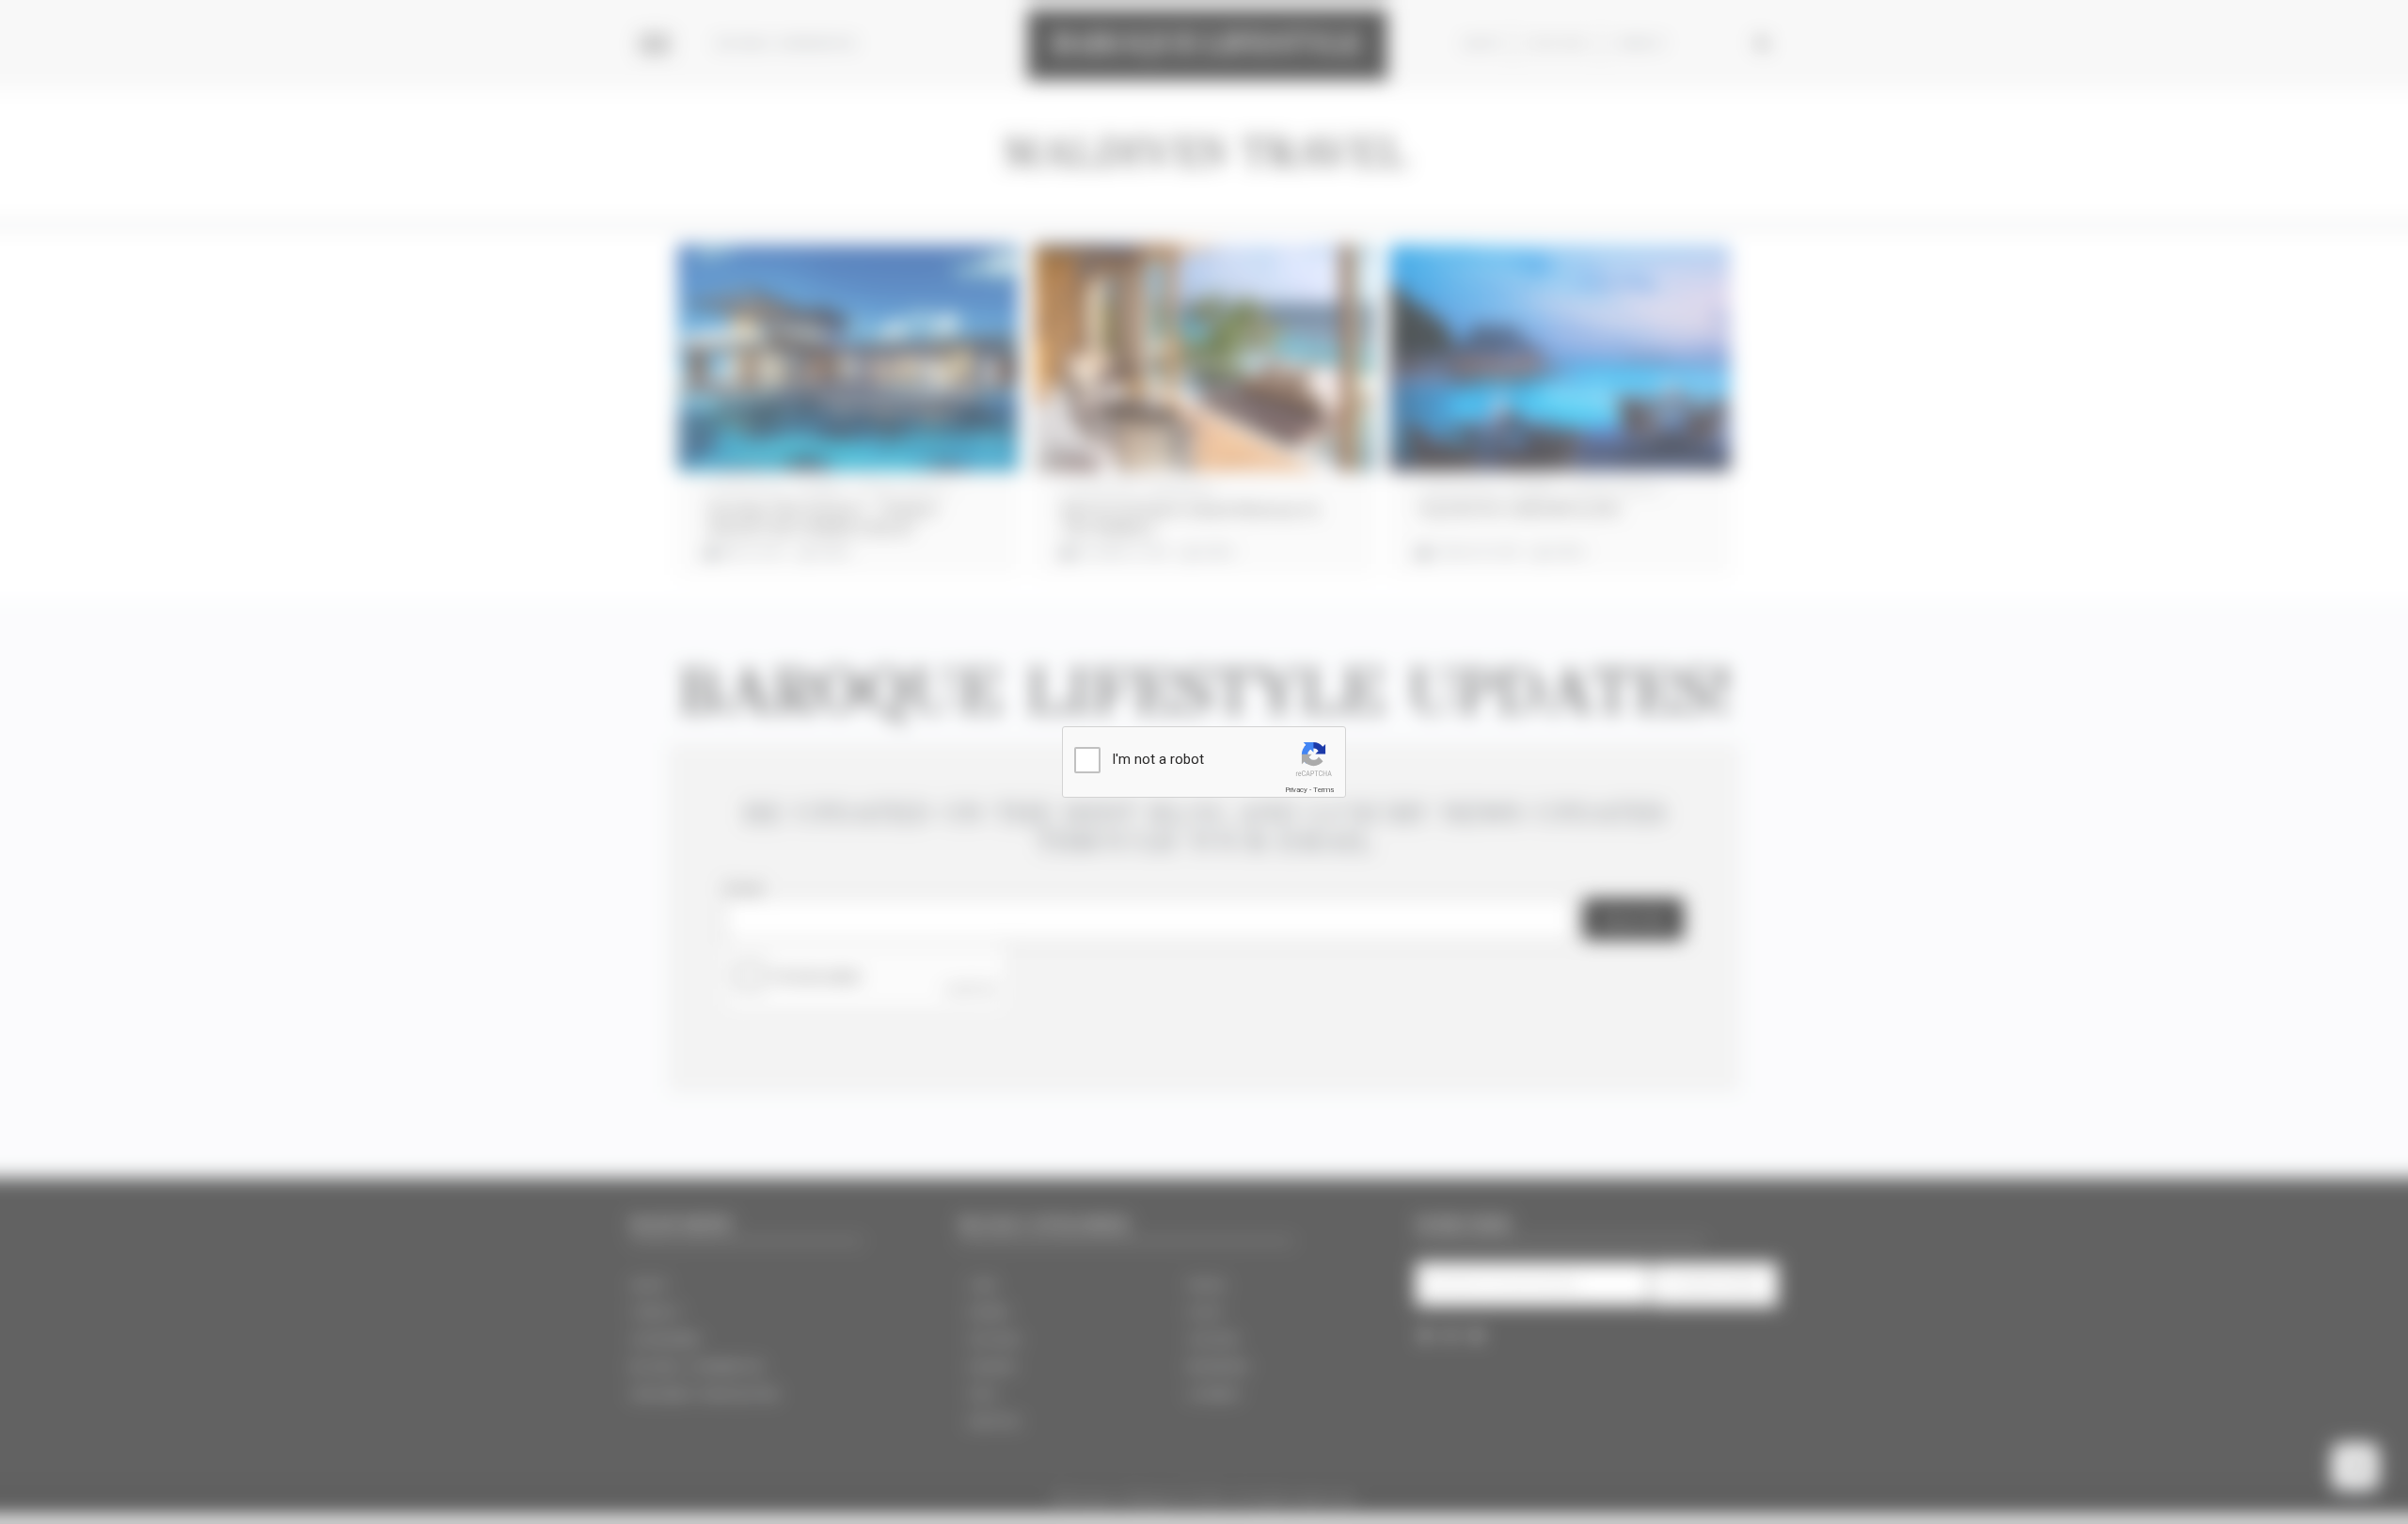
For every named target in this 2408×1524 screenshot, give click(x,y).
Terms (1323, 790)
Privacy (1296, 790)
